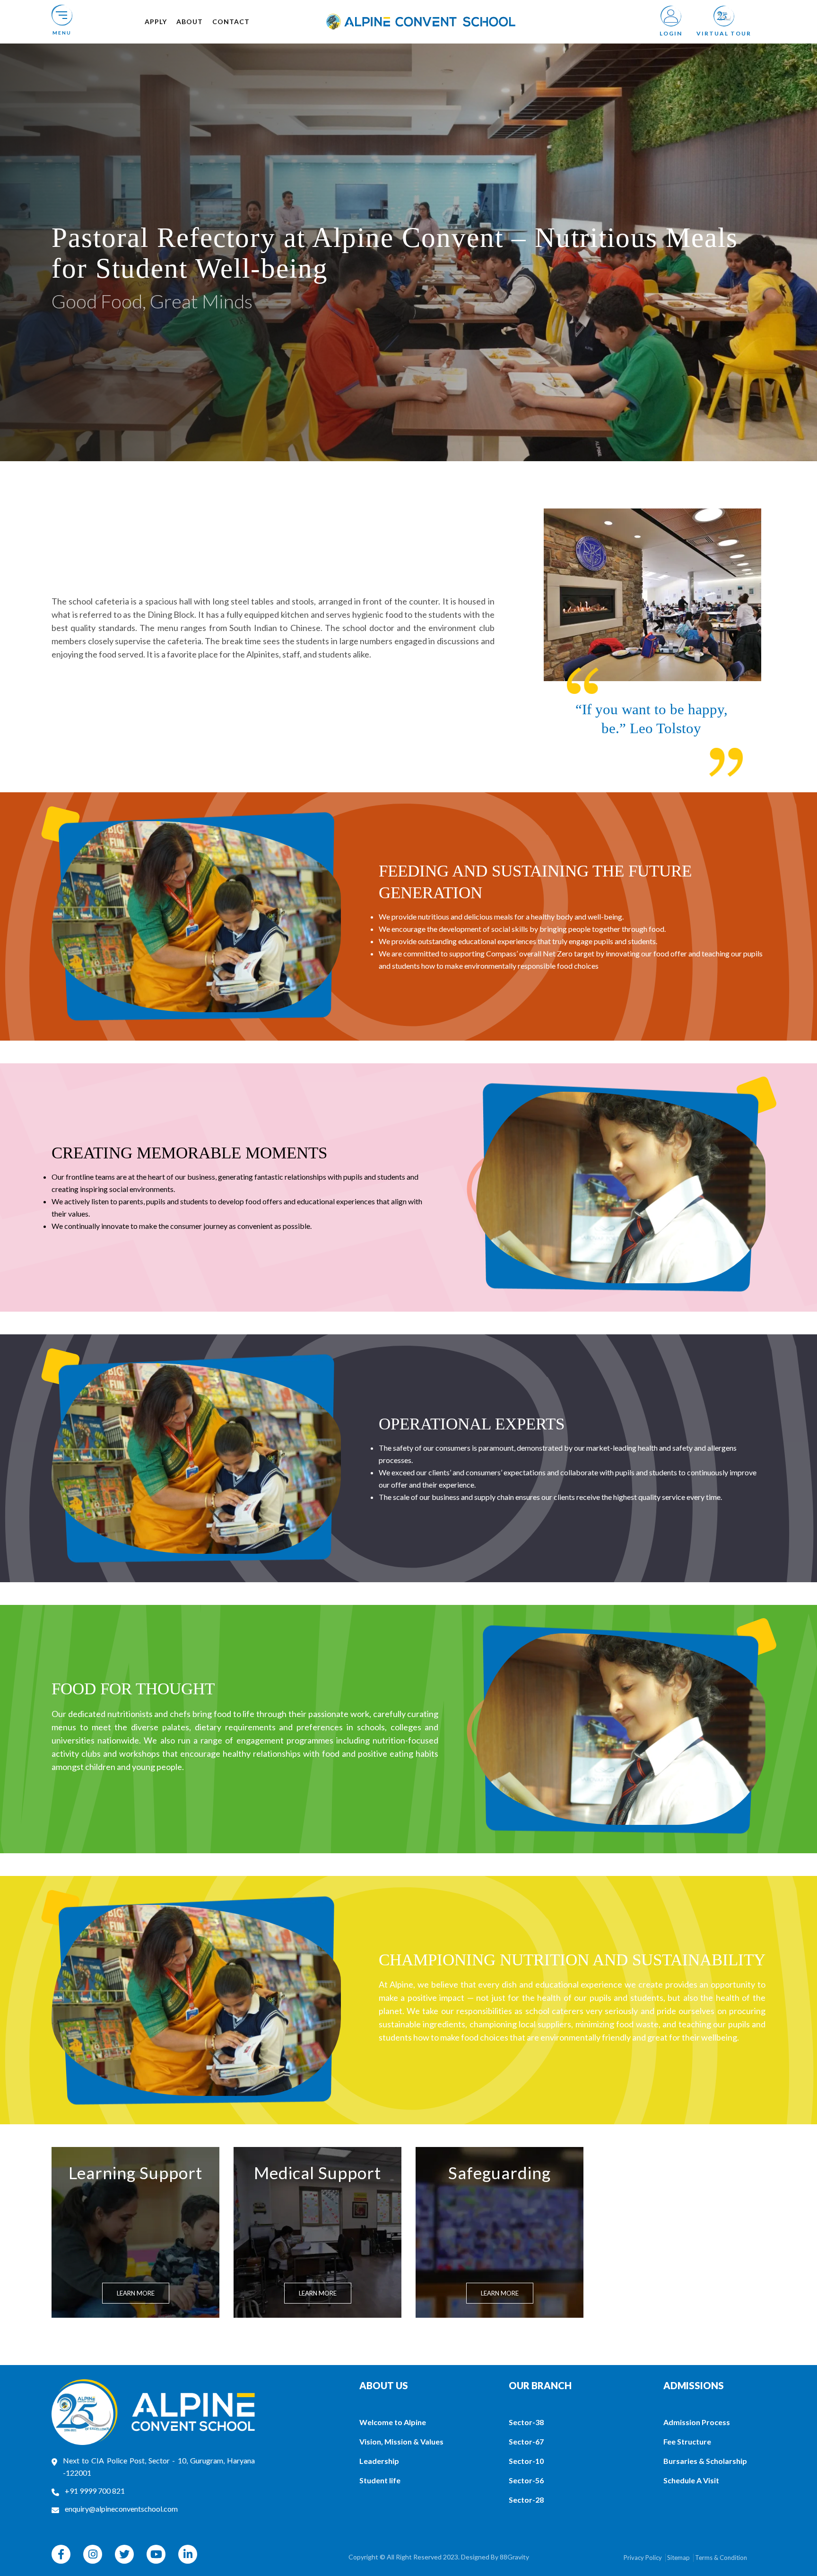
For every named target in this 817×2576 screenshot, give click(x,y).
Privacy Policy (643, 2558)
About (190, 22)
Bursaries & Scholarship (705, 2461)
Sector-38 (526, 2422)
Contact (231, 22)
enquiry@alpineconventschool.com (121, 2509)
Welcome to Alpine (393, 2422)
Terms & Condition (721, 2558)
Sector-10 (526, 2461)
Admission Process (697, 2422)
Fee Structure (687, 2441)
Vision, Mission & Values (401, 2441)
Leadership (379, 2461)
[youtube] (156, 2554)
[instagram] (93, 2554)
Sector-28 (526, 2500)
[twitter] (124, 2554)
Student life (380, 2480)
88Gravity (514, 2557)
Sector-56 (526, 2480)
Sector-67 (526, 2441)
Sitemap (678, 2558)
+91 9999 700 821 (95, 2491)
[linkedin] (188, 2554)
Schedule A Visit (691, 2480)
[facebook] (61, 2554)
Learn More (136, 2293)
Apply (156, 22)
